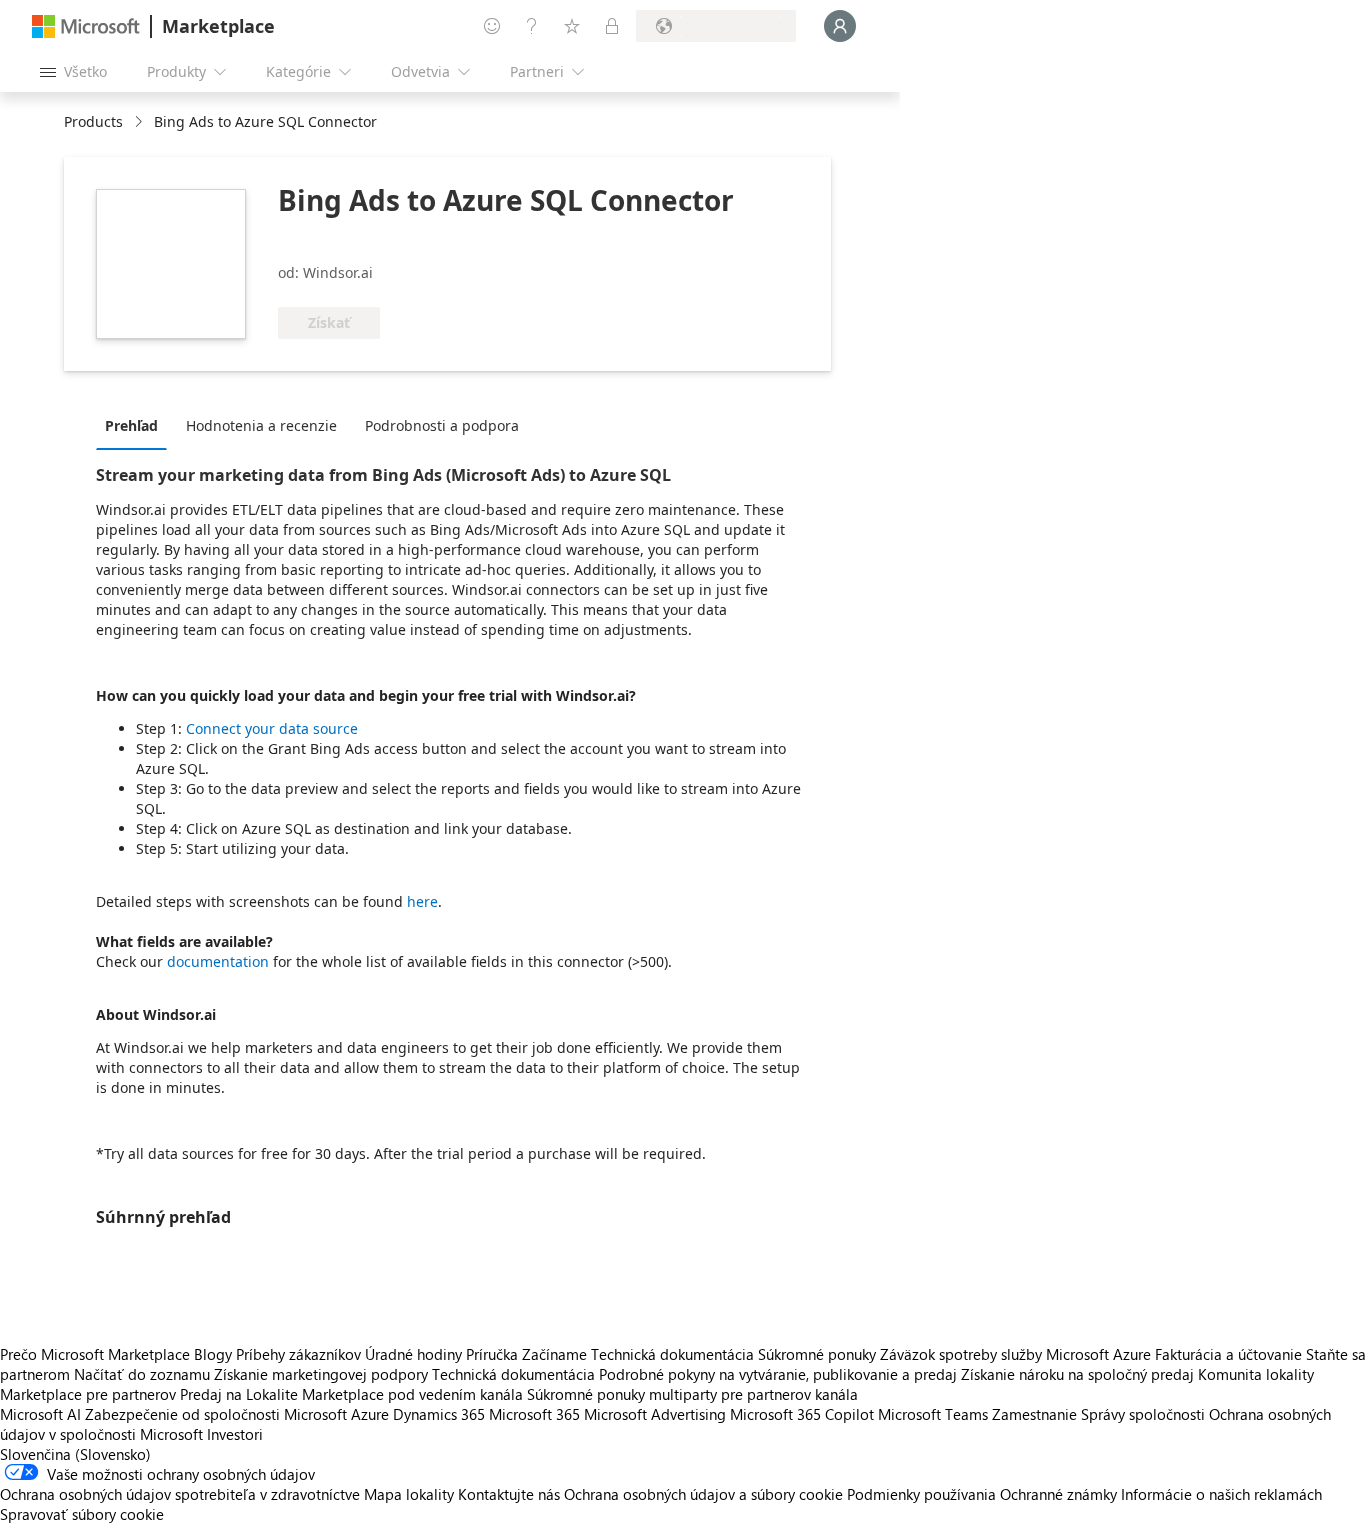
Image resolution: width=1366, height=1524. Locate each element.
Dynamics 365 (439, 1414)
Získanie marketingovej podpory (321, 1374)
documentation (218, 961)
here (422, 901)
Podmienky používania (921, 1494)
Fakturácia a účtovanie (1228, 1354)
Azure (370, 1414)
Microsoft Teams (933, 1414)
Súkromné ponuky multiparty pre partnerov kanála (692, 1394)
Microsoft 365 (534, 1414)
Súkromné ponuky (817, 1354)
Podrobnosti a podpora (442, 425)
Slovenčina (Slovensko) (75, 1454)
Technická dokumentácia (672, 1354)
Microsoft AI (40, 1414)
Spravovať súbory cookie (82, 1514)
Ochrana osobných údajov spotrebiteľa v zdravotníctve (180, 1494)
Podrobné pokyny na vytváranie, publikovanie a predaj (778, 1374)
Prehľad (131, 425)
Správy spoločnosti (1143, 1414)
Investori (235, 1434)
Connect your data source (272, 728)
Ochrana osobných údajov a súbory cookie (703, 1494)
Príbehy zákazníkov (298, 1354)
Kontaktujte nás (509, 1494)
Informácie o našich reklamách (1221, 1494)
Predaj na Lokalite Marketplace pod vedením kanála (351, 1394)
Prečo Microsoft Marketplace (95, 1354)
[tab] (136, 425)
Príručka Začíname (526, 1354)
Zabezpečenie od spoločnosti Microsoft (216, 1414)
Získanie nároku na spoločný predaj (1077, 1374)
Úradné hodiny (413, 1354)
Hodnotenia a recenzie (261, 425)
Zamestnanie (1034, 1414)
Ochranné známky (1058, 1494)
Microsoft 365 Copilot (802, 1414)
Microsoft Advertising (655, 1414)
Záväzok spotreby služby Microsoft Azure (1017, 1354)
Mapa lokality (409, 1494)
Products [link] (93, 121)
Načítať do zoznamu (142, 1374)
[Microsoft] (86, 26)
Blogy (213, 1354)
